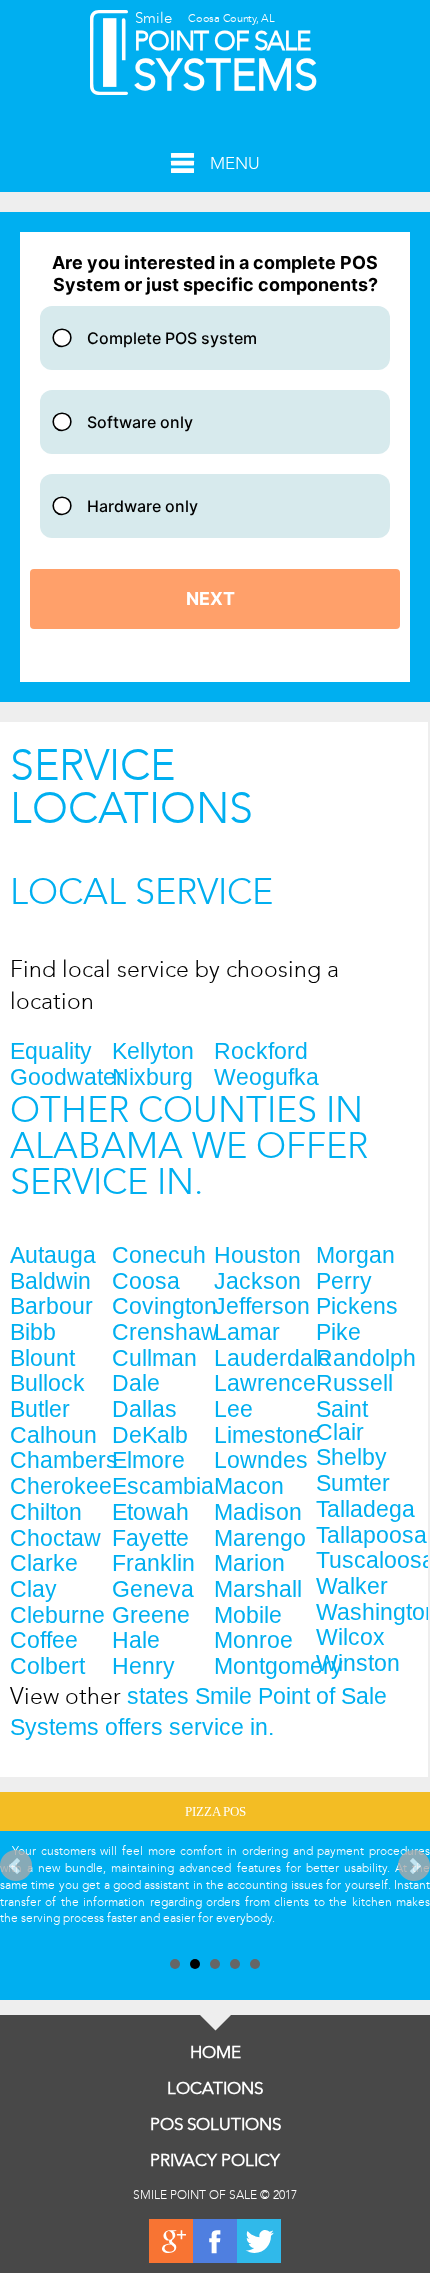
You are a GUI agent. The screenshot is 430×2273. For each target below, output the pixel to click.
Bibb (33, 1332)
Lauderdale (265, 1358)
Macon (249, 1486)
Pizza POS (215, 1811)
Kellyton (153, 1051)
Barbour (51, 1306)
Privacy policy (215, 2160)
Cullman (154, 1358)
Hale (136, 1640)
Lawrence (265, 1383)
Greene (151, 1615)
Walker (352, 1586)
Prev (16, 1866)
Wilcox (350, 1637)
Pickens (357, 1306)
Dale (136, 1383)
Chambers (61, 1460)
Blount (42, 1358)
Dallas (144, 1409)
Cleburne (57, 1615)
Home (215, 2052)
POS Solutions (215, 2124)
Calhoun (53, 1435)
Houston (257, 1255)
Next (414, 1866)
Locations (215, 2088)
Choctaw (55, 1538)
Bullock (47, 1383)
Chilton (46, 1512)
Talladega (365, 1509)
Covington (163, 1306)
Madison (258, 1512)
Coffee (44, 1640)
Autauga (53, 1255)
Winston (358, 1663)
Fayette (150, 1538)
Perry (344, 1281)
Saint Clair (342, 1420)
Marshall (258, 1589)
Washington (367, 1612)
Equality (51, 1051)
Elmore (148, 1460)
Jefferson (262, 1306)
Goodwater (61, 1077)
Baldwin (50, 1281)
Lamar (247, 1332)
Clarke (44, 1563)
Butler (40, 1409)
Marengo (260, 1538)
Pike (338, 1332)
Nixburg (152, 1077)
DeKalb (150, 1435)
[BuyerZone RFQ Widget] (215, 457)
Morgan (355, 1255)
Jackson (257, 1281)
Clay (33, 1589)
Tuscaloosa (367, 1560)
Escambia (163, 1486)
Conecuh (159, 1255)
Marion (249, 1563)
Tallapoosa (367, 1535)
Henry (143, 1666)
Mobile (248, 1615)
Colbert (47, 1666)
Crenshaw (163, 1332)
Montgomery (265, 1666)
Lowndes (261, 1460)
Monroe (253, 1640)
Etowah (150, 1512)
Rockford (261, 1051)
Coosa (146, 1281)
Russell (354, 1383)
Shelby (351, 1457)
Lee (233, 1409)
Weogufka (265, 1077)
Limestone (265, 1435)
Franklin (153, 1563)
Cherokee (61, 1486)
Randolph (366, 1358)
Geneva (153, 1589)
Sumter (353, 1483)
